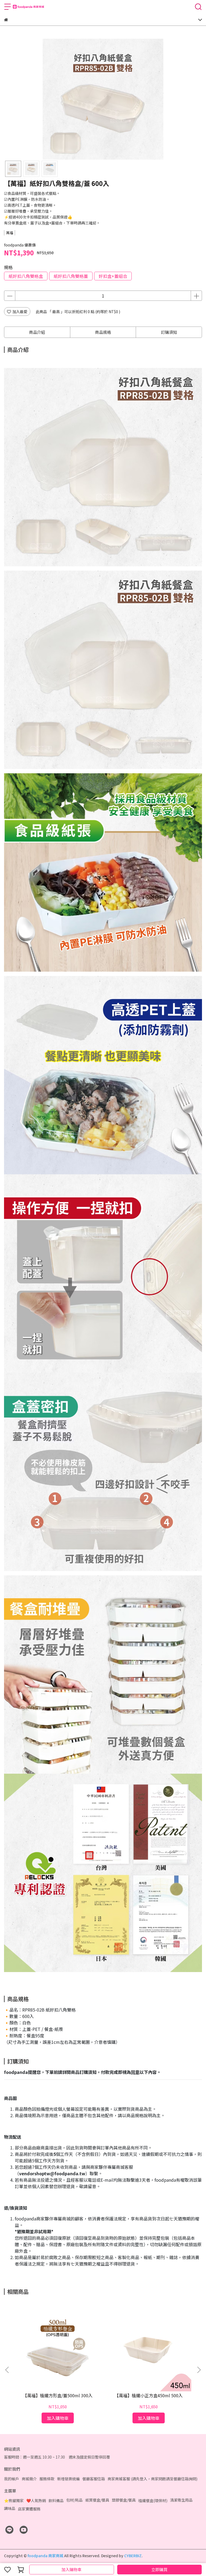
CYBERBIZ (133, 2556)
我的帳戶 (12, 2479)
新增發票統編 (68, 2479)
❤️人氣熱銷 (36, 2500)
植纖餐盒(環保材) (153, 2500)
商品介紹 (37, 332)
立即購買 (159, 2569)
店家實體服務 (29, 2509)
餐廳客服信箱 (94, 2479)
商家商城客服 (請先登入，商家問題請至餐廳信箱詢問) (152, 2479)
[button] (199, 2370)
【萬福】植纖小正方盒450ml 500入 (149, 2395)
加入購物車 (71, 2569)
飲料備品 (56, 2500)
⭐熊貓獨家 (14, 2500)
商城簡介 (29, 2479)
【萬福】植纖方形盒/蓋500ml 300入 (58, 2395)
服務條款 (47, 2479)
